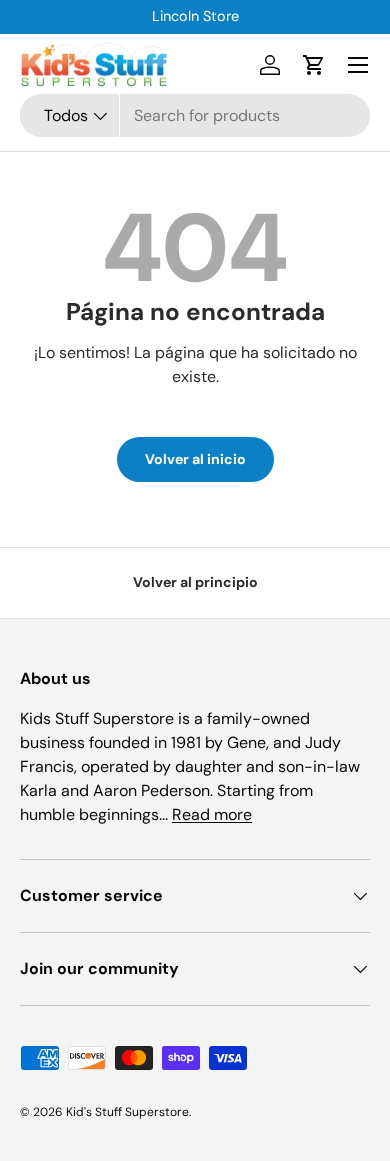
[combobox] (195, 115)
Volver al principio (195, 582)
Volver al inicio (195, 459)
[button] (314, 65)
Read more (212, 814)
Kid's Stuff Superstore (127, 1112)
